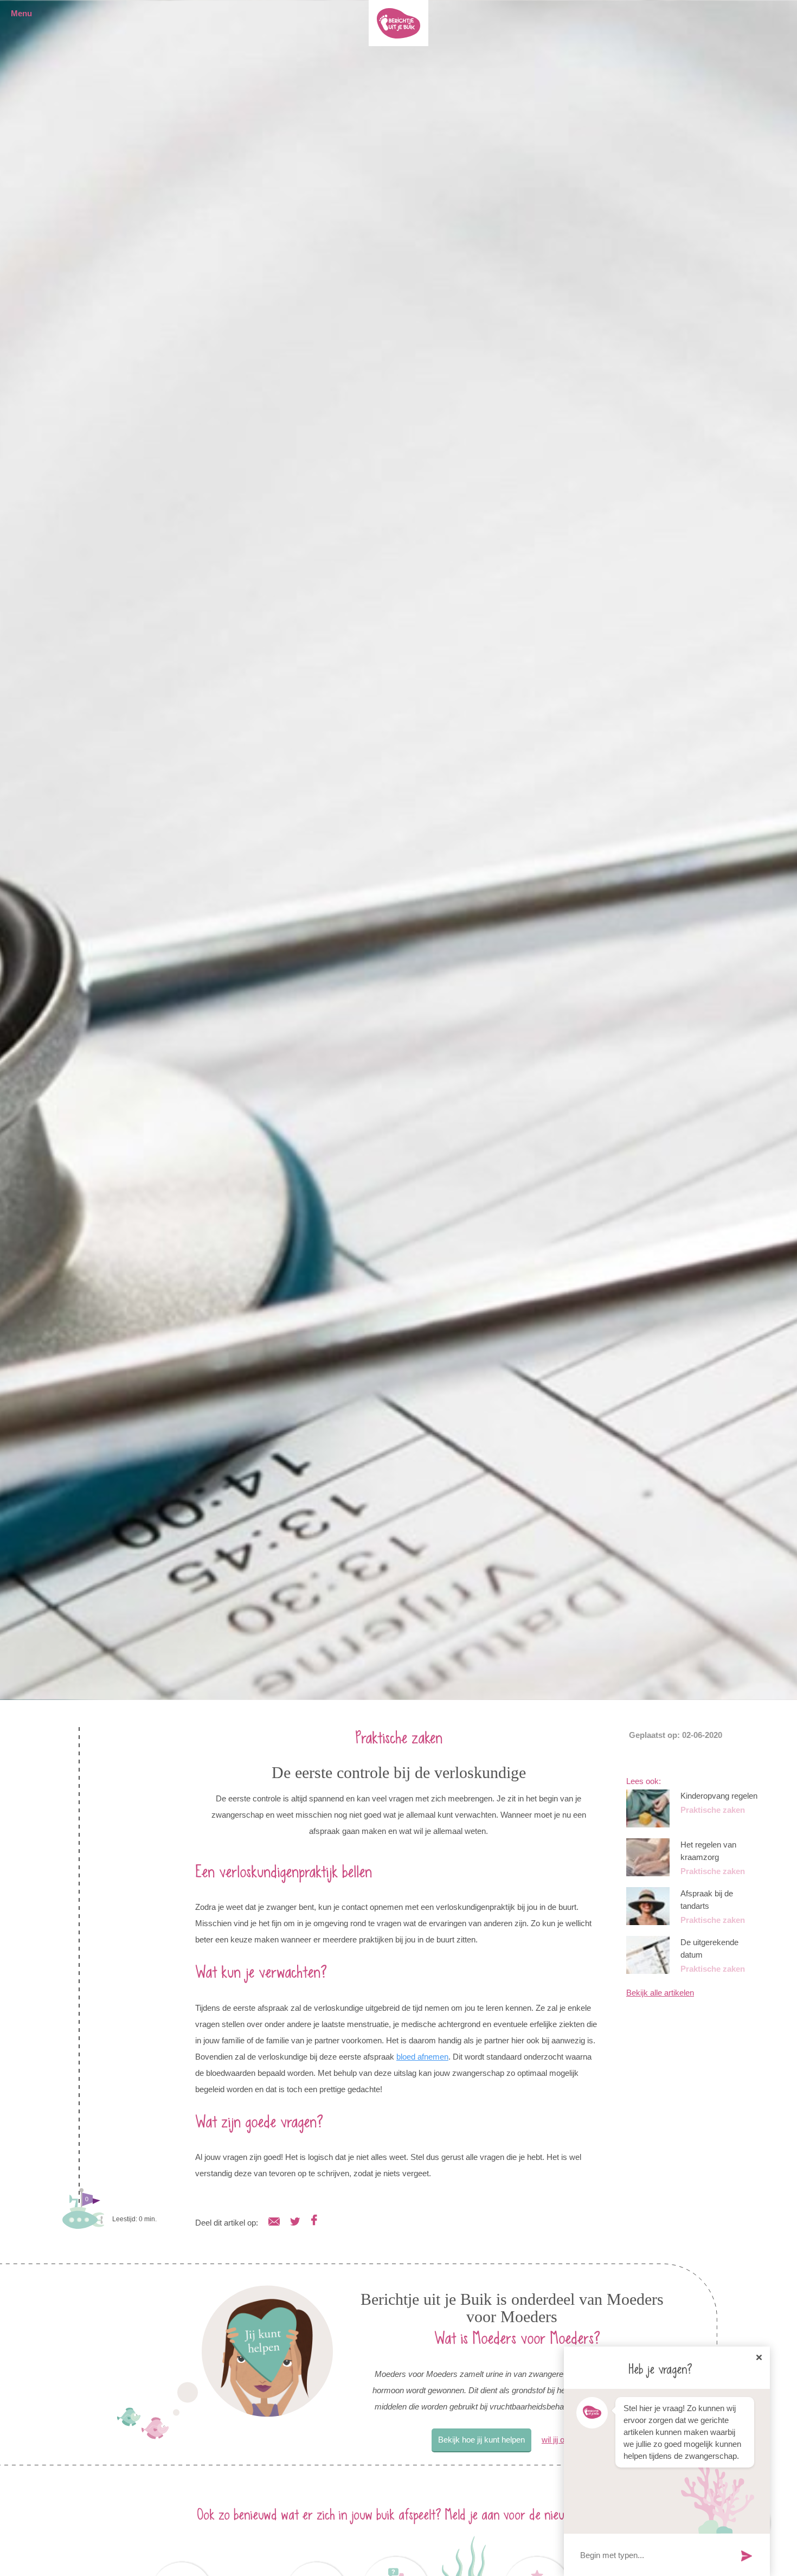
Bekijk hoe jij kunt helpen (481, 2440)
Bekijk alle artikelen (660, 1993)
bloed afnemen (422, 2057)
